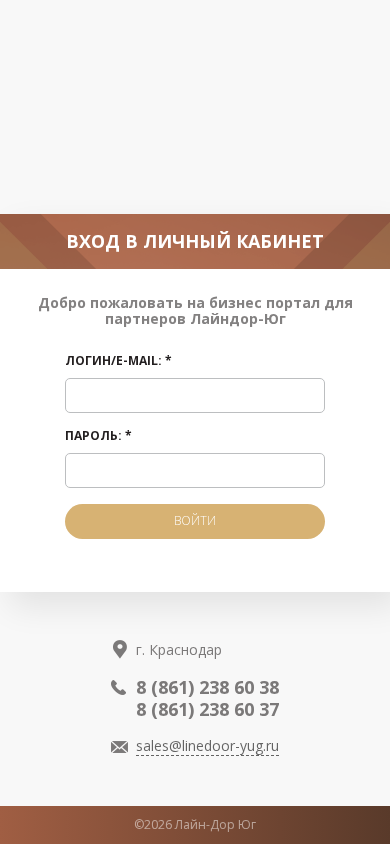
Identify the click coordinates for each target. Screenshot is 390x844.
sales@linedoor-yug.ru (207, 745)
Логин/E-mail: (118, 361)
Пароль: (98, 436)
